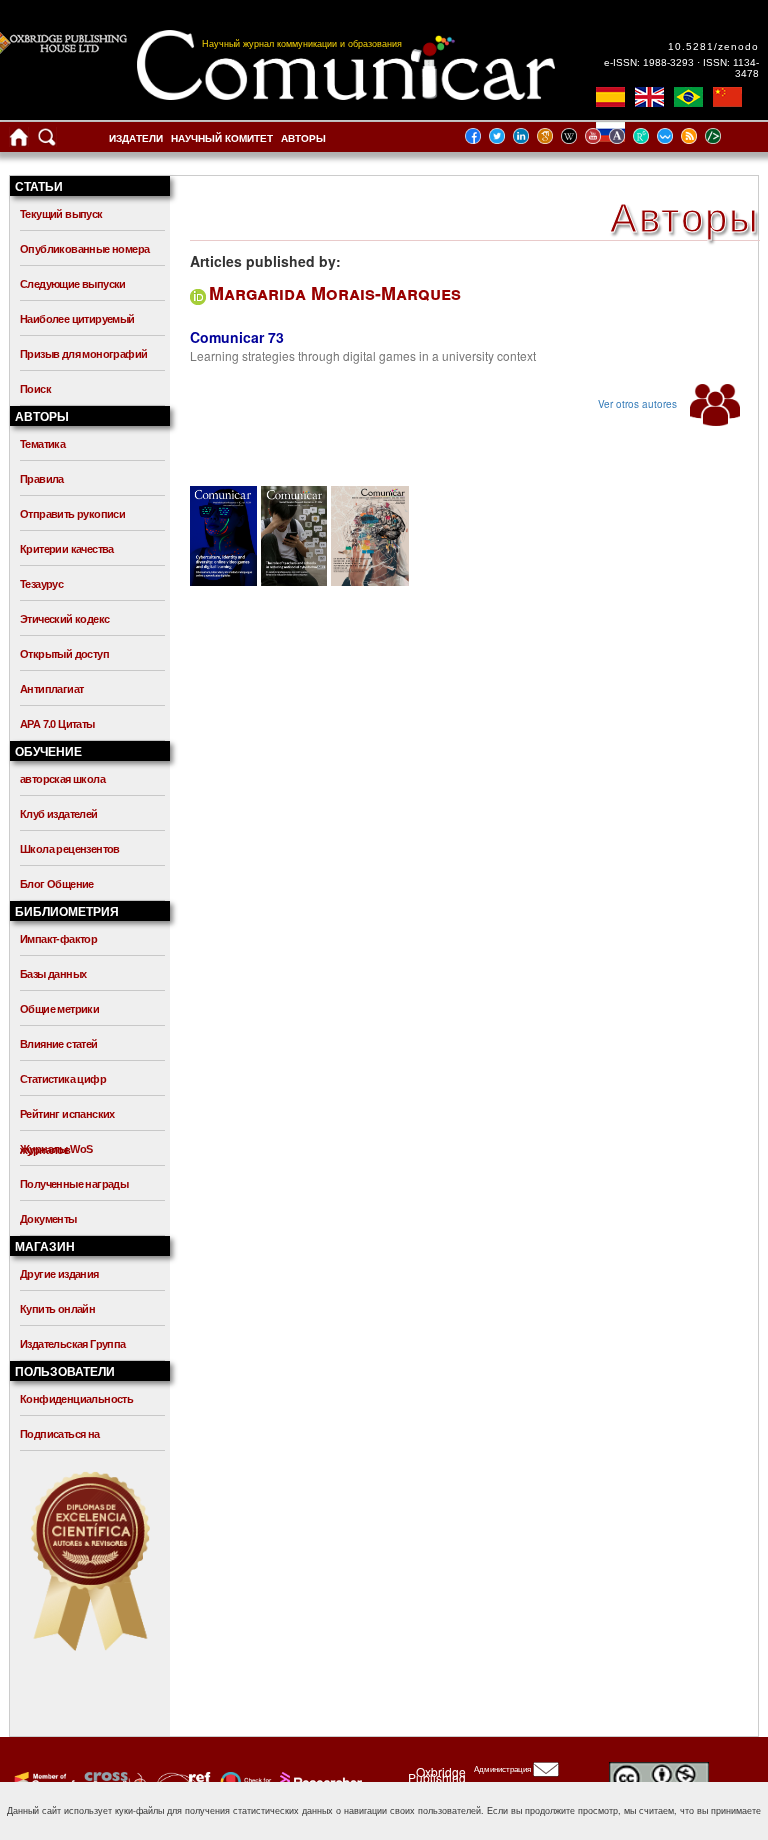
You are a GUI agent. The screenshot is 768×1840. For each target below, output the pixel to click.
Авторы (303, 138)
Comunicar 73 (237, 337)
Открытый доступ (64, 654)
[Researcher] (319, 1781)
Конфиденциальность (76, 1399)
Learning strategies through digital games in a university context (363, 355)
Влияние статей (59, 1044)
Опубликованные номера (84, 249)
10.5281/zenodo (713, 46)
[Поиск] (47, 141)
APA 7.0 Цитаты (57, 724)
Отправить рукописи (72, 514)
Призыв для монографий (83, 354)
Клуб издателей (59, 814)
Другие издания (59, 1274)
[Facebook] (479, 135)
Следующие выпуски (73, 284)
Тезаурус (41, 584)
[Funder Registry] (181, 1781)
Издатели (136, 138)
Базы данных (53, 974)
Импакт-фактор (58, 939)
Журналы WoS (56, 1149)
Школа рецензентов (70, 849)
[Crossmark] (243, 1781)
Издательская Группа (73, 1344)
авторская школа (62, 779)
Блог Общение (57, 884)
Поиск (35, 389)
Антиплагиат (51, 689)
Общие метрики (59, 1009)
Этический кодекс (64, 619)
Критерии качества (67, 549)
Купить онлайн (57, 1309)
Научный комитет (222, 138)
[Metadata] (729, 135)
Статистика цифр (63, 1079)
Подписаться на (60, 1434)
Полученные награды (74, 1184)
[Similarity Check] (112, 1781)
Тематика (42, 444)
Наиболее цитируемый (77, 319)
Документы (48, 1219)
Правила (42, 479)
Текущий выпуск (61, 214)
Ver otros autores (639, 404)
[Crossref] (42, 1781)
